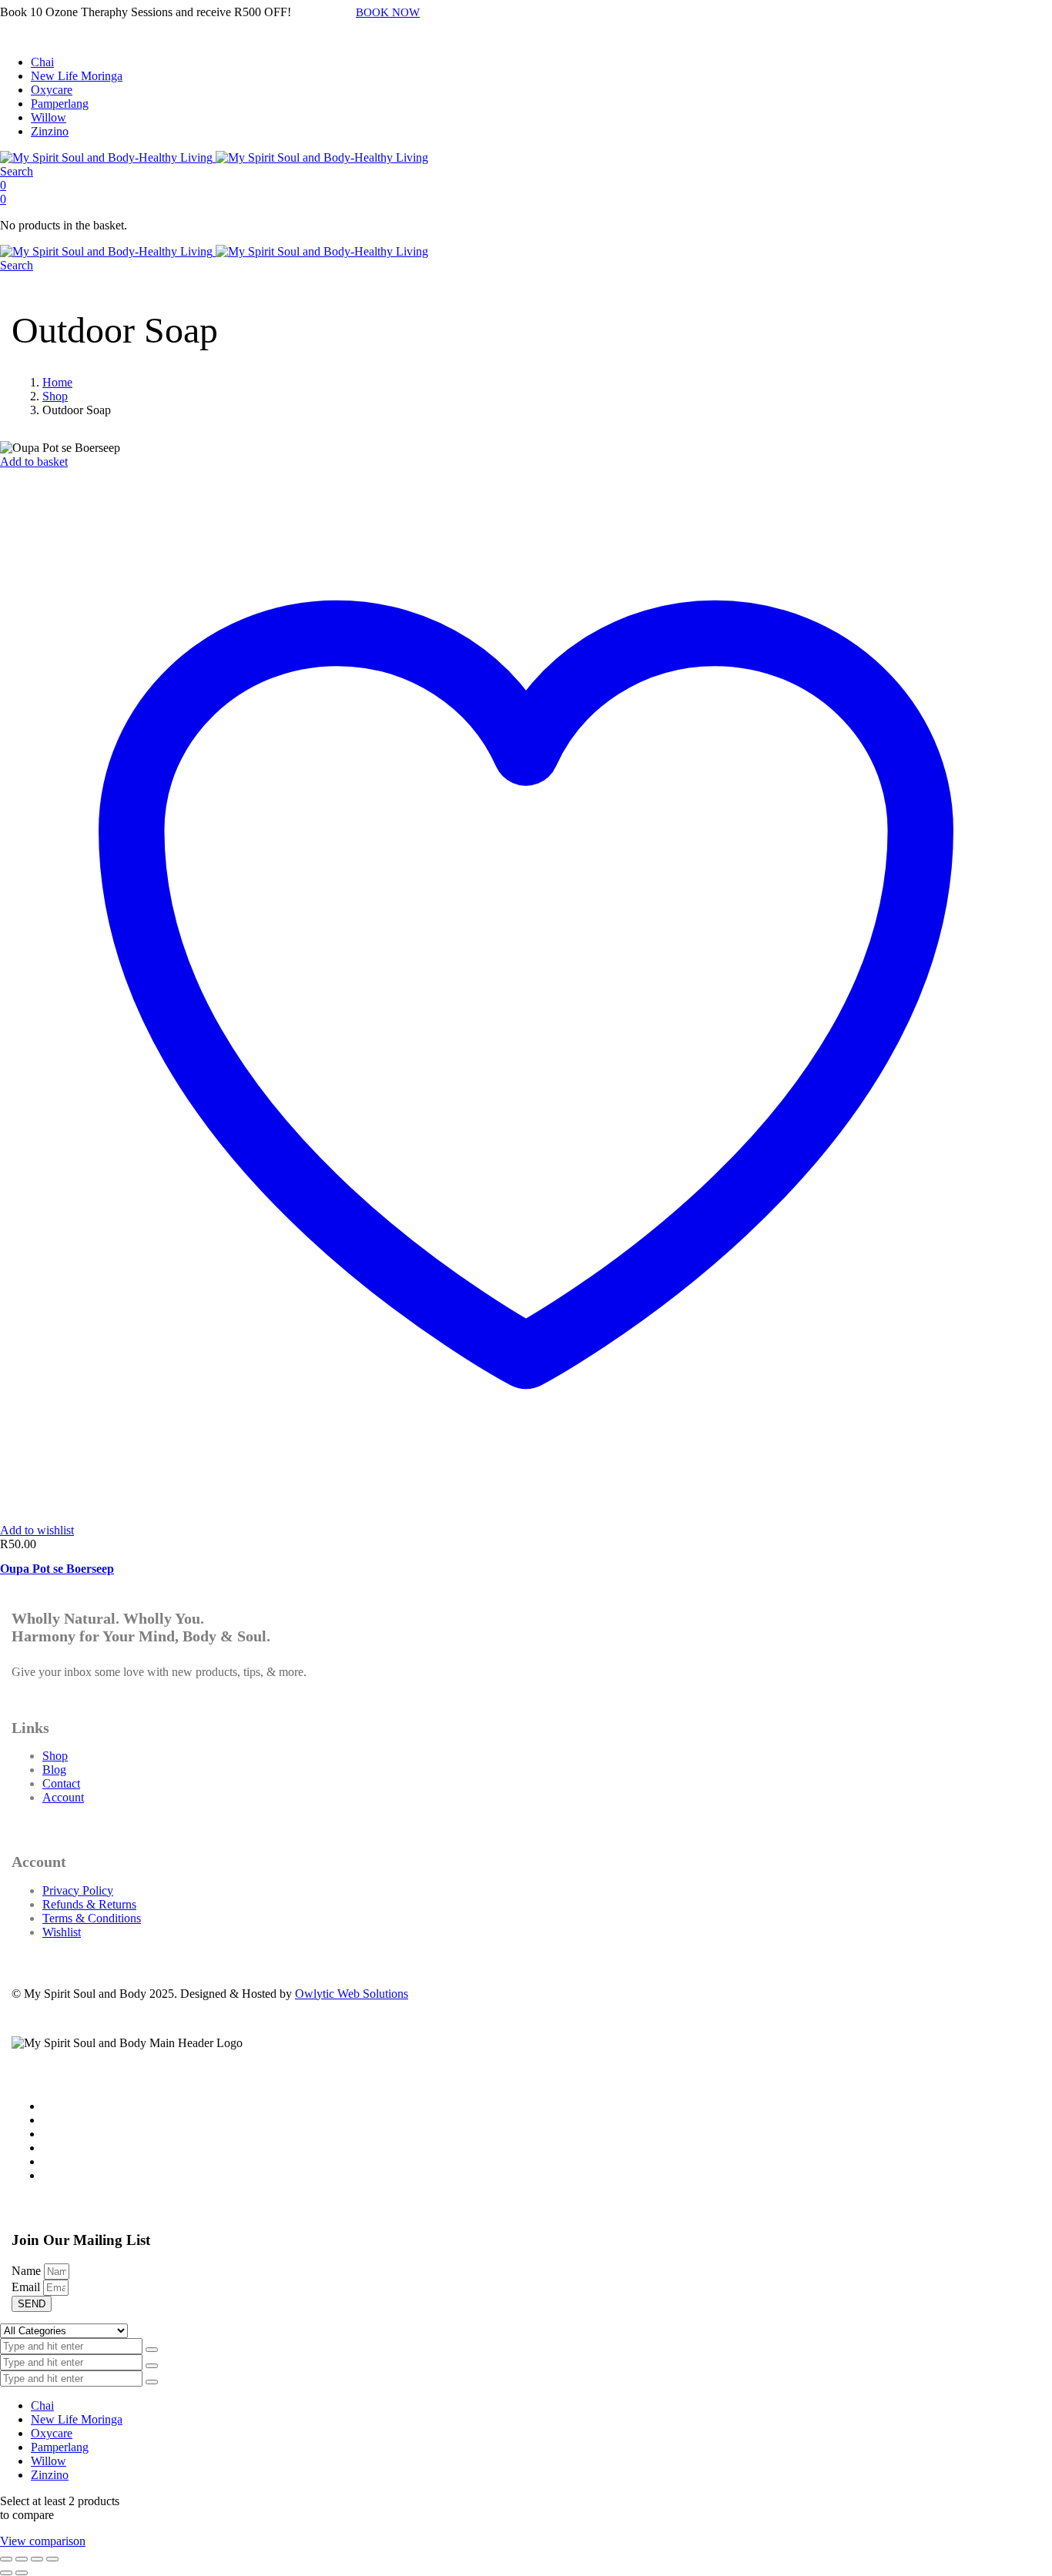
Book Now (388, 12)
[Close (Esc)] (52, 2559)
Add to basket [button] (34, 462)
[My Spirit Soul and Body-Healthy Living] (214, 157)
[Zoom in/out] (6, 2559)
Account (63, 1797)
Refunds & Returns (89, 1904)
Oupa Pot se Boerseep (57, 1569)
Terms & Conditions (92, 1918)
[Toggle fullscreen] (22, 2559)
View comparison (43, 2541)
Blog (54, 1770)
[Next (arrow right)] (22, 2573)
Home (57, 382)
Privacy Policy (78, 1890)
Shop (55, 396)
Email (27, 2287)
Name (28, 2271)
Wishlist (62, 1932)
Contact (61, 1783)
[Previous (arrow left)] (6, 2573)
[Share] (37, 2559)
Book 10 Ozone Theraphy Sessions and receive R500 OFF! (146, 12)
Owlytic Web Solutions (352, 1994)
